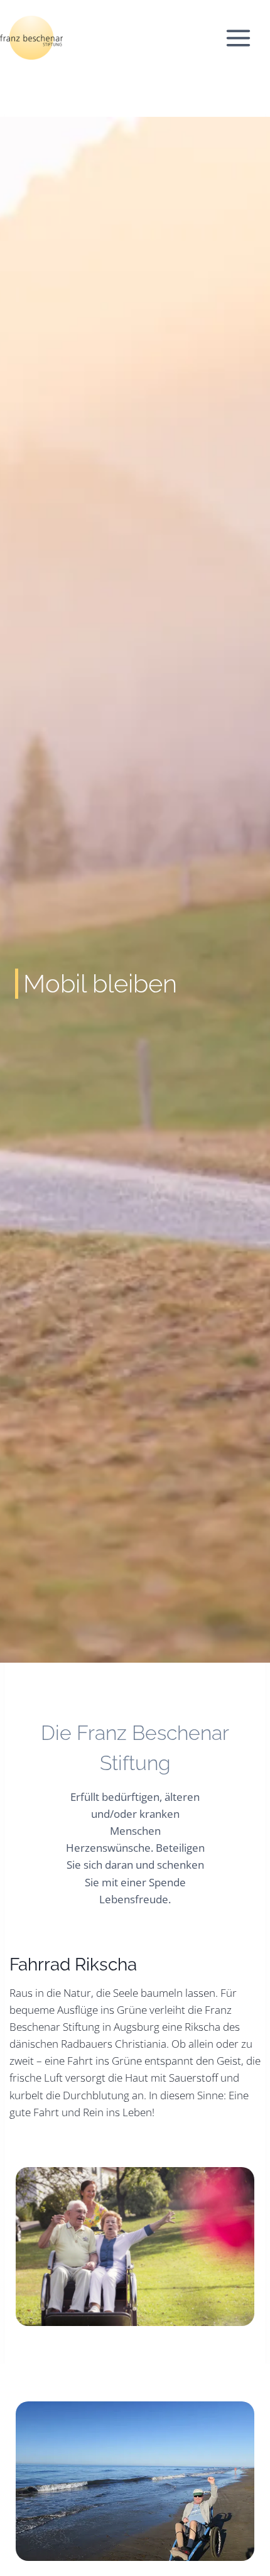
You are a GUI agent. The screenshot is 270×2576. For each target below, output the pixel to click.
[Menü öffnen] (245, 38)
